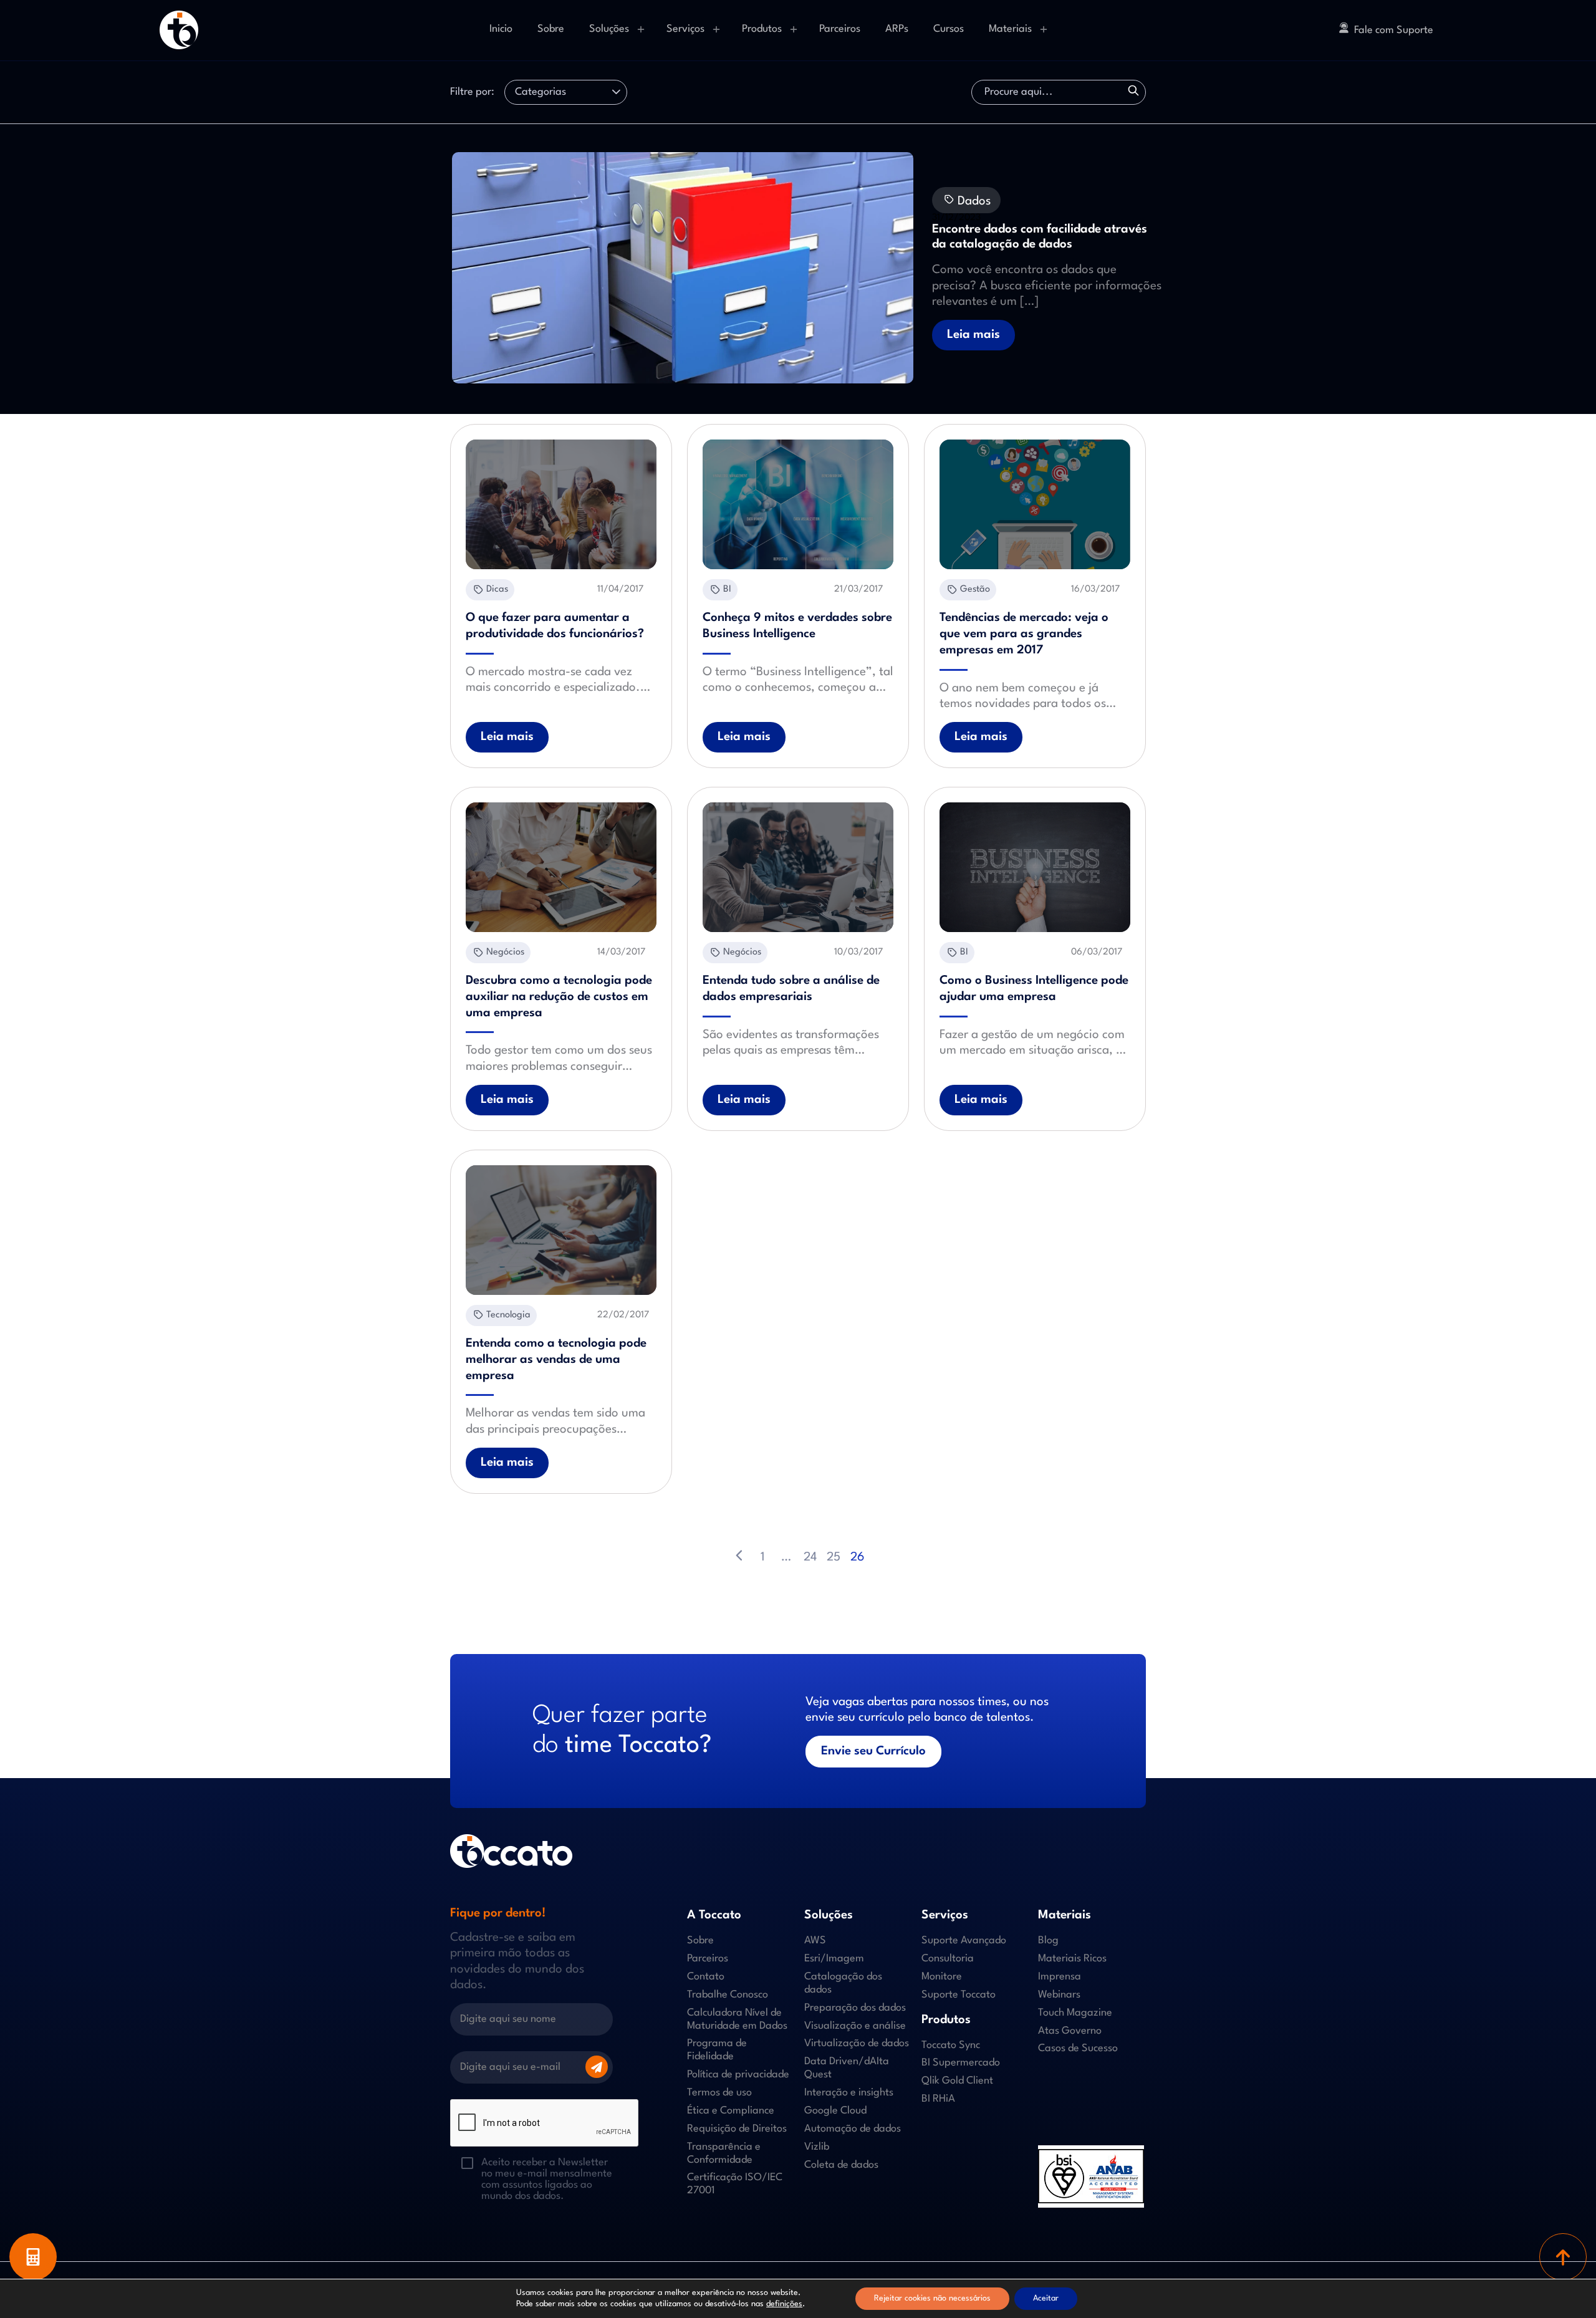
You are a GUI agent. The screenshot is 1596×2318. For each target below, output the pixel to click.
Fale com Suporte (1394, 30)
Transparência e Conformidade (724, 2153)
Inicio (501, 29)
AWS (815, 1940)
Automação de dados (853, 2129)
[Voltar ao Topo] (1563, 2257)
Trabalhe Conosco (728, 1995)
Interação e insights (849, 2093)
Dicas (497, 589)
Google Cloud (835, 2111)
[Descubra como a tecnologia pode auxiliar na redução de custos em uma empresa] (561, 867)
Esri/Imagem (834, 1959)
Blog (1048, 1940)
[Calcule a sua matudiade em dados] (33, 2257)
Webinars (1059, 1995)
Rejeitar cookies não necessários (932, 2298)
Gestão (975, 589)
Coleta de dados (841, 2165)
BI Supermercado (961, 2063)
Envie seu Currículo (873, 1751)
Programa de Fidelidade (717, 2050)
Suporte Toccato (959, 1995)
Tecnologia (508, 1315)
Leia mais (973, 335)
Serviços (685, 29)
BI (727, 589)
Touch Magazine (1075, 2013)
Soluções (609, 29)
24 (810, 1557)
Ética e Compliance (731, 2111)
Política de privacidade (738, 2075)
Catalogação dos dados (843, 1983)
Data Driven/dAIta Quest (847, 2068)
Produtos (762, 29)
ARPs (897, 29)
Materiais (1010, 29)
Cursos (949, 29)
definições (784, 2304)
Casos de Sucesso (1078, 2048)
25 (834, 1557)
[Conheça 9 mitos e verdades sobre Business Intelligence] (798, 504)
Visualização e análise (855, 2026)
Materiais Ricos (1072, 1959)
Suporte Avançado (964, 1940)
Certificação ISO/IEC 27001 (735, 2184)
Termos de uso (719, 2093)
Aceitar (1046, 2298)
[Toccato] (179, 30)
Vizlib (817, 2147)
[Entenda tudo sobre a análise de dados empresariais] (798, 867)
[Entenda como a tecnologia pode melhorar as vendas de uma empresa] (561, 1230)
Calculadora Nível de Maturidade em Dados (737, 2019)
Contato (706, 1977)
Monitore (942, 1977)
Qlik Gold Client (957, 2081)
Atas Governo (1070, 2031)
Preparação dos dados (855, 2008)
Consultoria (948, 1959)
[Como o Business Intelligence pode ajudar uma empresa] (1035, 867)
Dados (973, 201)
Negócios (505, 952)
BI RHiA (938, 2099)
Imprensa (1060, 1977)
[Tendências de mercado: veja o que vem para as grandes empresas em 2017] (1035, 504)
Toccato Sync (951, 2045)
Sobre (551, 29)
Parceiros (840, 29)
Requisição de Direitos (737, 2129)
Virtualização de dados (857, 2043)
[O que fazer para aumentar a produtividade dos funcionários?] (561, 504)
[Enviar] (597, 2067)
